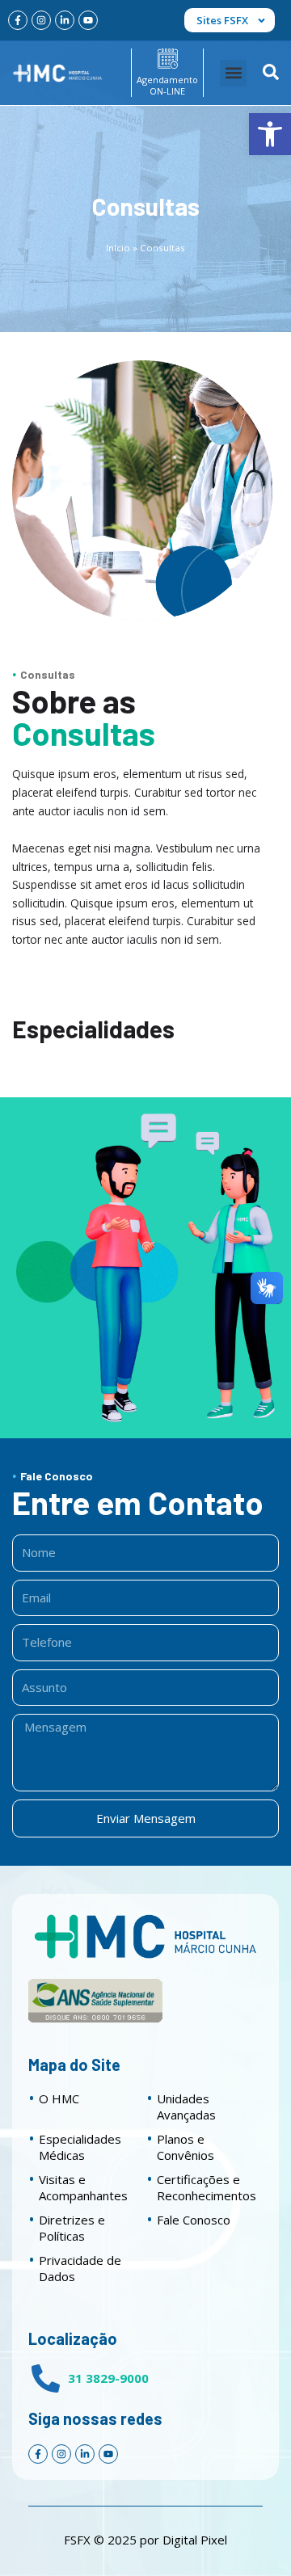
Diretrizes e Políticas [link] (72, 2228)
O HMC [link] (59, 2098)
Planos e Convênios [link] (186, 2147)
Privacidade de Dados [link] (80, 2268)
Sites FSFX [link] (222, 20)
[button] (233, 73)
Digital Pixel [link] (195, 2540)
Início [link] (118, 248)
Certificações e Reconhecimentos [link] (207, 2187)
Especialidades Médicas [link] (80, 2147)
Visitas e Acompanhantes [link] (83, 2187)
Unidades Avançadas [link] (186, 2107)
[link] (270, 134)
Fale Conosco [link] (194, 2220)
